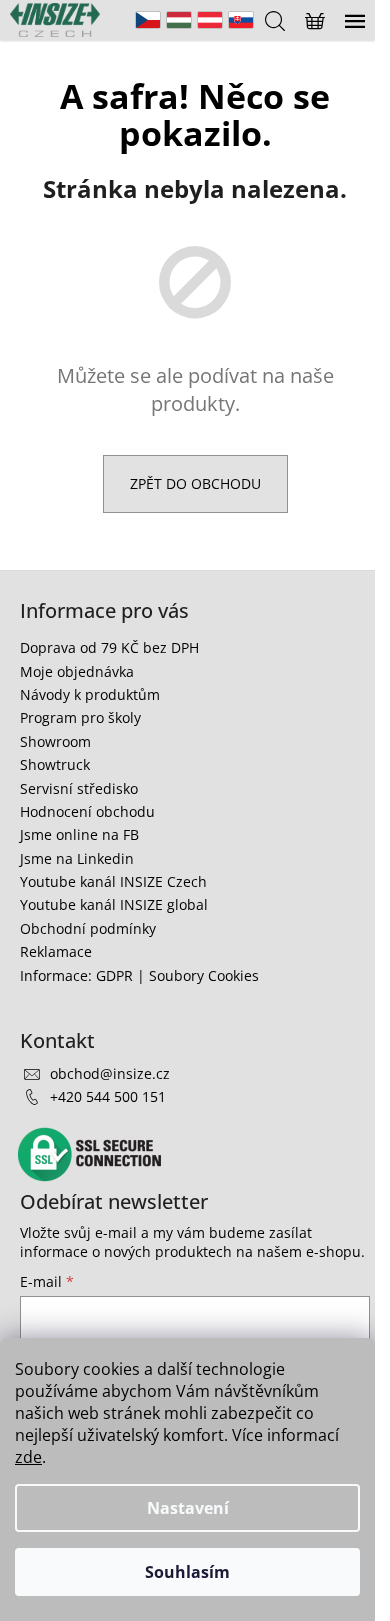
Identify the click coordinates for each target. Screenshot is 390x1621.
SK (241, 20)
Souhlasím (187, 1572)
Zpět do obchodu (195, 483)
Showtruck (55, 764)
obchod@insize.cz (110, 1073)
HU (179, 20)
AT (210, 20)
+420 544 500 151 (108, 1096)
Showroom (55, 741)
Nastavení (188, 1508)
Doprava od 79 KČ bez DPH (109, 647)
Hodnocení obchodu (87, 811)
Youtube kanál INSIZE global (114, 904)
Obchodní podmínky (88, 928)
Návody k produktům (90, 694)
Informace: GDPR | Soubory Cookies (139, 975)
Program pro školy (80, 717)
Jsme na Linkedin (77, 858)
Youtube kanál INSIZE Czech (113, 881)
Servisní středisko (79, 788)
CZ (148, 20)
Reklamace (56, 951)
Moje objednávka (77, 671)
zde (28, 1457)
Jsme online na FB (79, 834)
